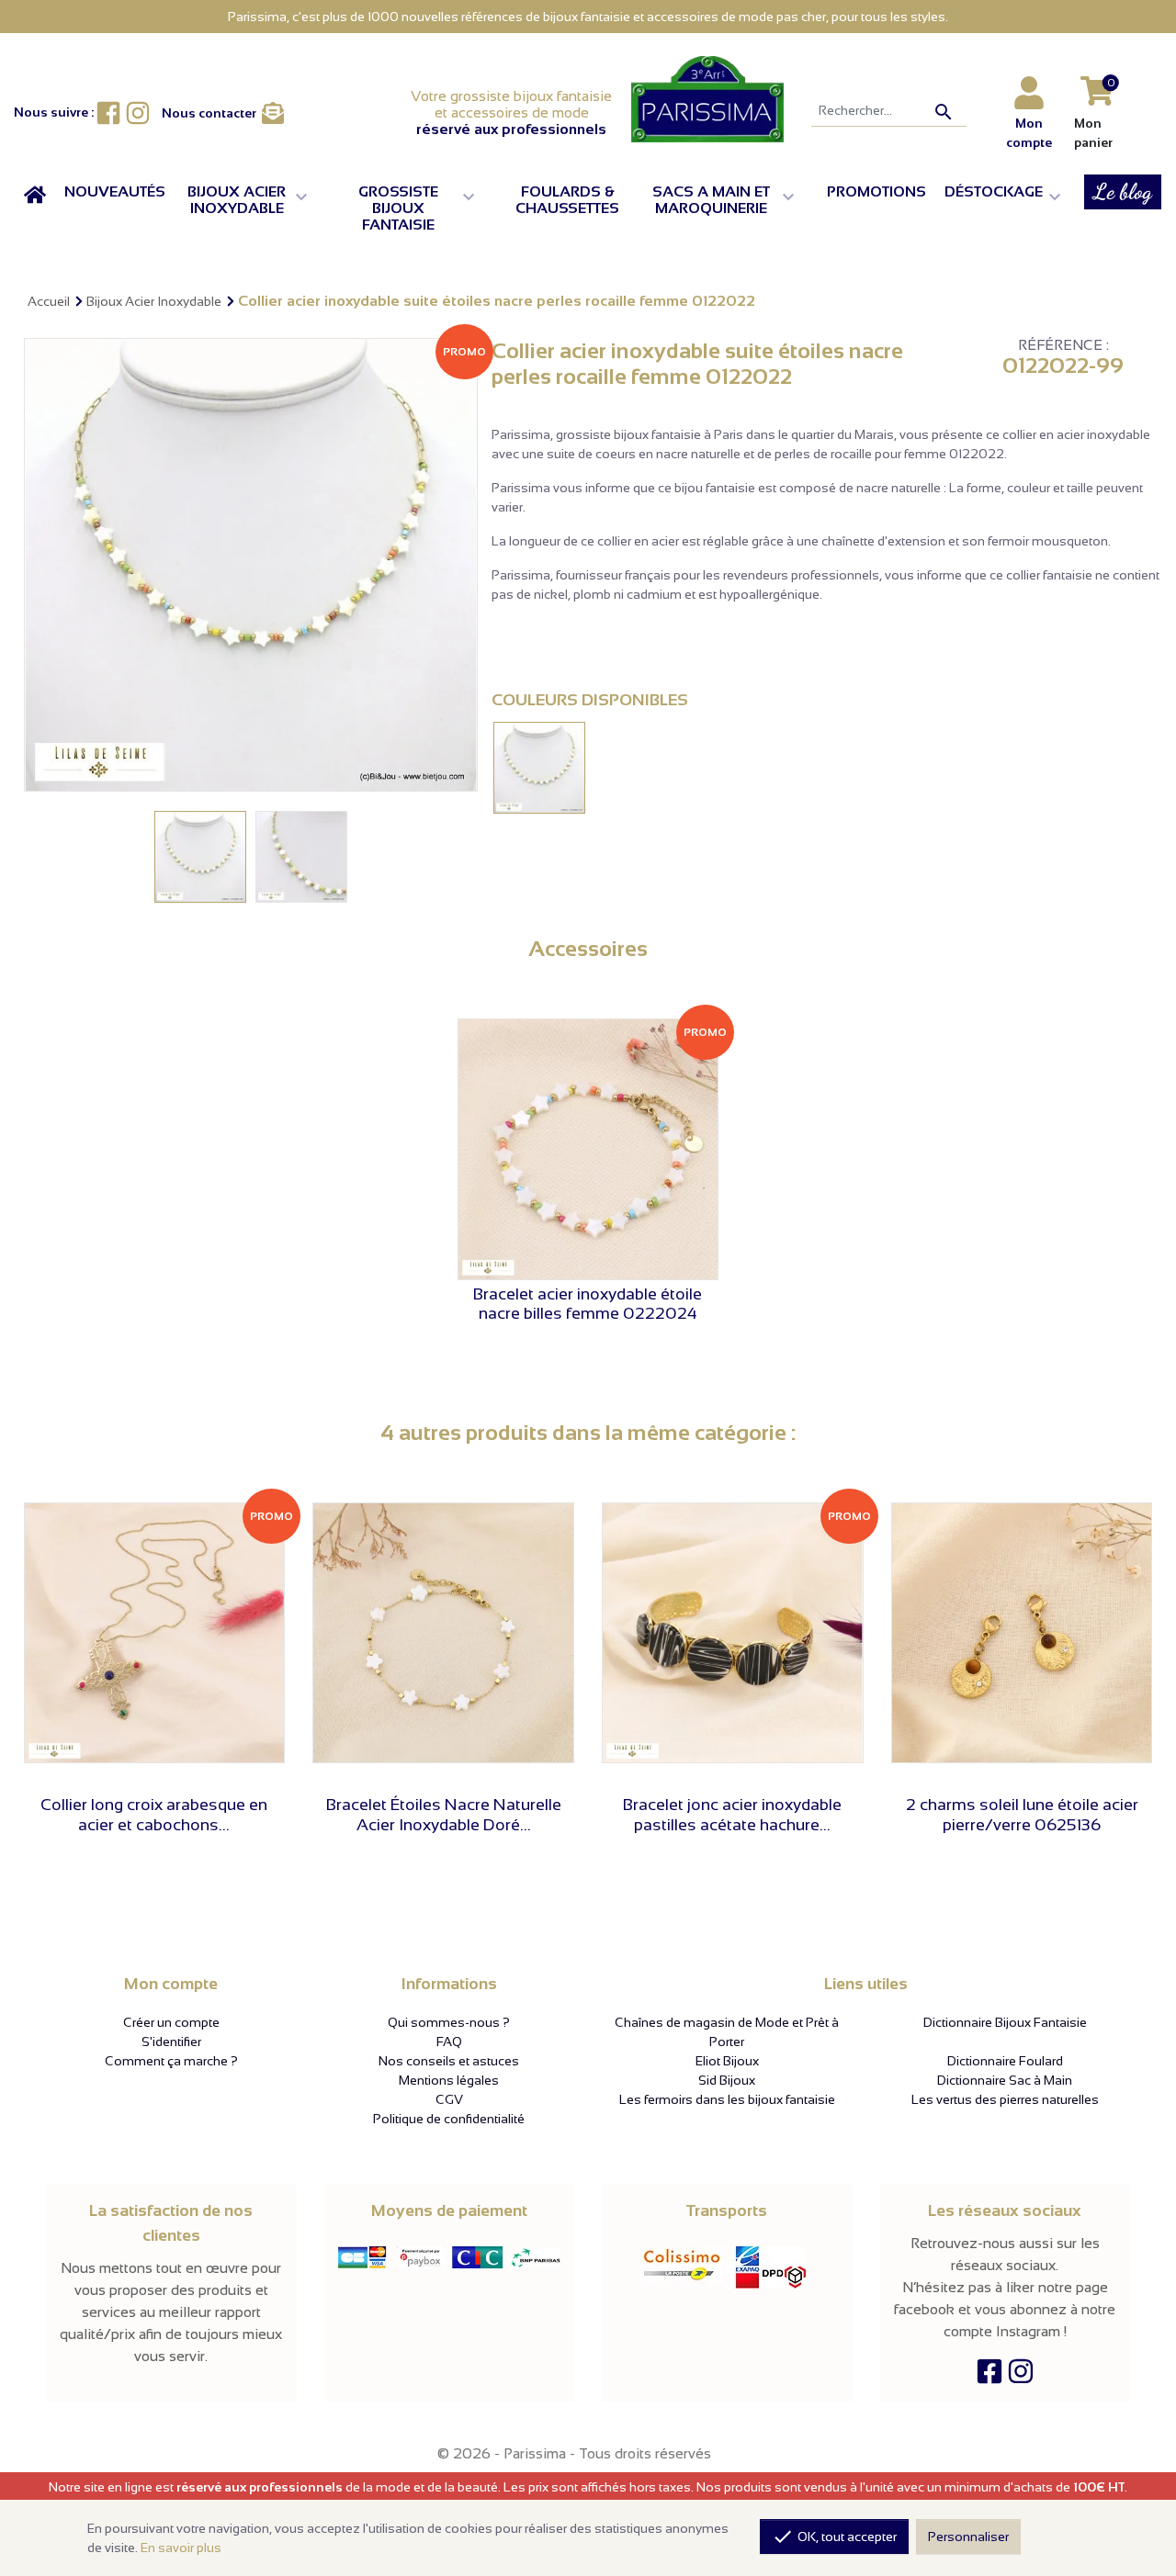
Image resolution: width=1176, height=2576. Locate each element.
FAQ (449, 2042)
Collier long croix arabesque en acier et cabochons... (154, 1815)
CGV (449, 2099)
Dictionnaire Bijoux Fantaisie (1005, 2022)
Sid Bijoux (727, 2080)
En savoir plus (181, 2548)
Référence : (1063, 345)
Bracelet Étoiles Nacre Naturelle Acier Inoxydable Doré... (444, 1815)
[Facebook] (989, 2376)
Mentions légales (449, 2080)
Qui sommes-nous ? (449, 2022)
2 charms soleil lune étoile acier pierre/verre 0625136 (1022, 1815)
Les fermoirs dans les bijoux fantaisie (727, 2099)
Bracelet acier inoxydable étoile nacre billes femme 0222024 (588, 1304)
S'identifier (171, 2042)
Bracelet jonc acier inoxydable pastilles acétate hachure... (732, 1815)
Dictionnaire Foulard (1005, 2061)
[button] (253, 200)
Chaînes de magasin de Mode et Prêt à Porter (727, 2032)
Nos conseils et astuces (449, 2061)
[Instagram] (1021, 2376)
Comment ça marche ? (171, 2061)
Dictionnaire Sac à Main (1005, 2080)
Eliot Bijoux (727, 2061)
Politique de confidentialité (449, 2119)
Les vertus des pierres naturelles (1005, 2099)
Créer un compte (171, 2022)
